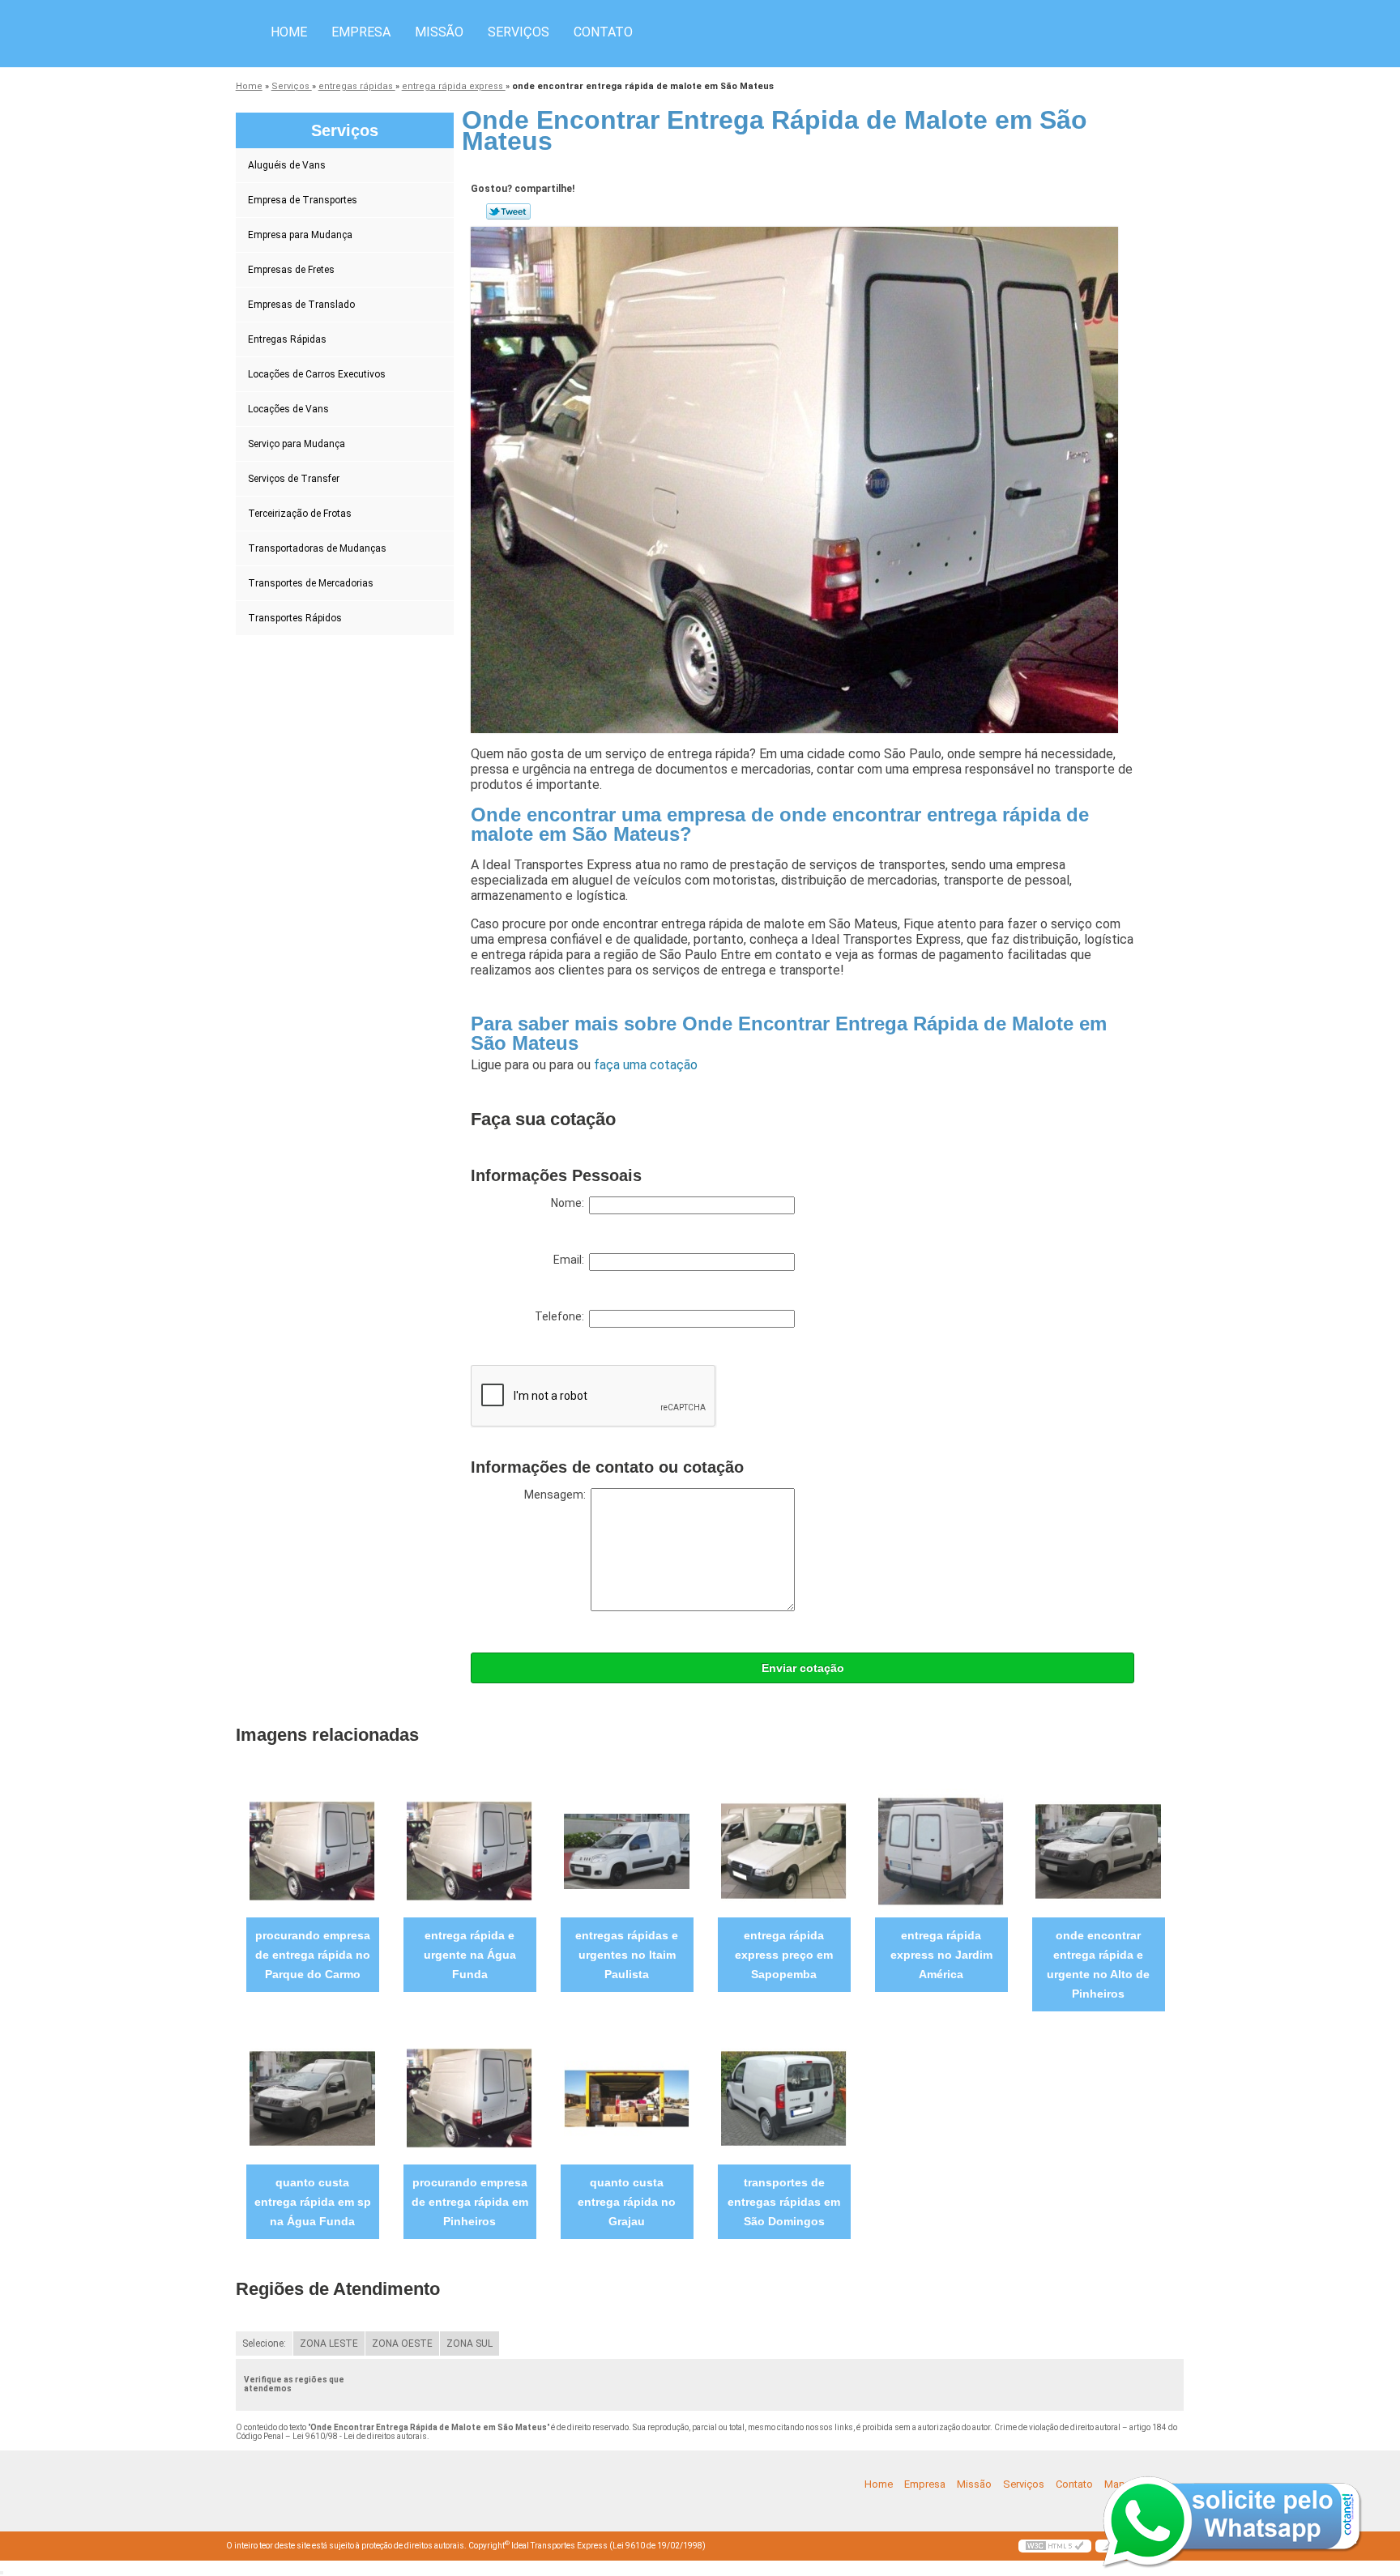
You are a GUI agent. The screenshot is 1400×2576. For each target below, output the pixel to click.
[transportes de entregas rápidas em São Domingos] (784, 2098)
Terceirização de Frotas (300, 514)
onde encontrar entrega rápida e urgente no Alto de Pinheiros (1098, 1964)
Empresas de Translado (301, 305)
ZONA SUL (470, 2344)
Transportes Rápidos (295, 618)
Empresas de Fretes (291, 270)
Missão (439, 32)
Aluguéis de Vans (287, 165)
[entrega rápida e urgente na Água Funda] (470, 1851)
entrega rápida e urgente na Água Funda (470, 1955)
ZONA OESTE (402, 2344)
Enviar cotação (803, 1668)
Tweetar (508, 211)
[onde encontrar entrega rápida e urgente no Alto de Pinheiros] (1098, 1851)
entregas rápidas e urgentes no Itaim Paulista (627, 1955)
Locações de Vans (288, 409)
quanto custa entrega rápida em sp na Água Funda (313, 2202)
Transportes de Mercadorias (311, 583)
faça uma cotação (646, 1065)
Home (289, 32)
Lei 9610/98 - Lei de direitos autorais (360, 2436)
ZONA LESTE (329, 2344)
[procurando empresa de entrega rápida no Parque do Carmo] (312, 1851)
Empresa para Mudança (300, 235)
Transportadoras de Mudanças (317, 548)
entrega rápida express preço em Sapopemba (784, 1955)
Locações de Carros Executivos (317, 374)
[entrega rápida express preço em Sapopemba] (784, 1851)
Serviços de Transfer (294, 479)
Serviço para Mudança (297, 444)
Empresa (361, 32)
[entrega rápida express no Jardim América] (941, 1851)
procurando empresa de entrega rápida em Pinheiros (470, 2202)
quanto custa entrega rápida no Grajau (627, 2202)
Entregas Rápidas (287, 339)
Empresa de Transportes (303, 200)
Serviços (519, 32)
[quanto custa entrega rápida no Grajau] (627, 2098)
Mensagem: (557, 1495)
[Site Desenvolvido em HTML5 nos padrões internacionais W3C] (1055, 2546)
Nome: (570, 1203)
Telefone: (562, 1316)
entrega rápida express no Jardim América (941, 1955)
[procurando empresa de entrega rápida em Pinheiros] (470, 2098)
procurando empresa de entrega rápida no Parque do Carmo (313, 1955)
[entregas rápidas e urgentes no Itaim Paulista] (627, 1851)
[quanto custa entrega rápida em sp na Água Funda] (312, 2098)
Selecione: (264, 2344)
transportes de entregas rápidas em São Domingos (784, 2202)
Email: (571, 1260)
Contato (603, 32)
